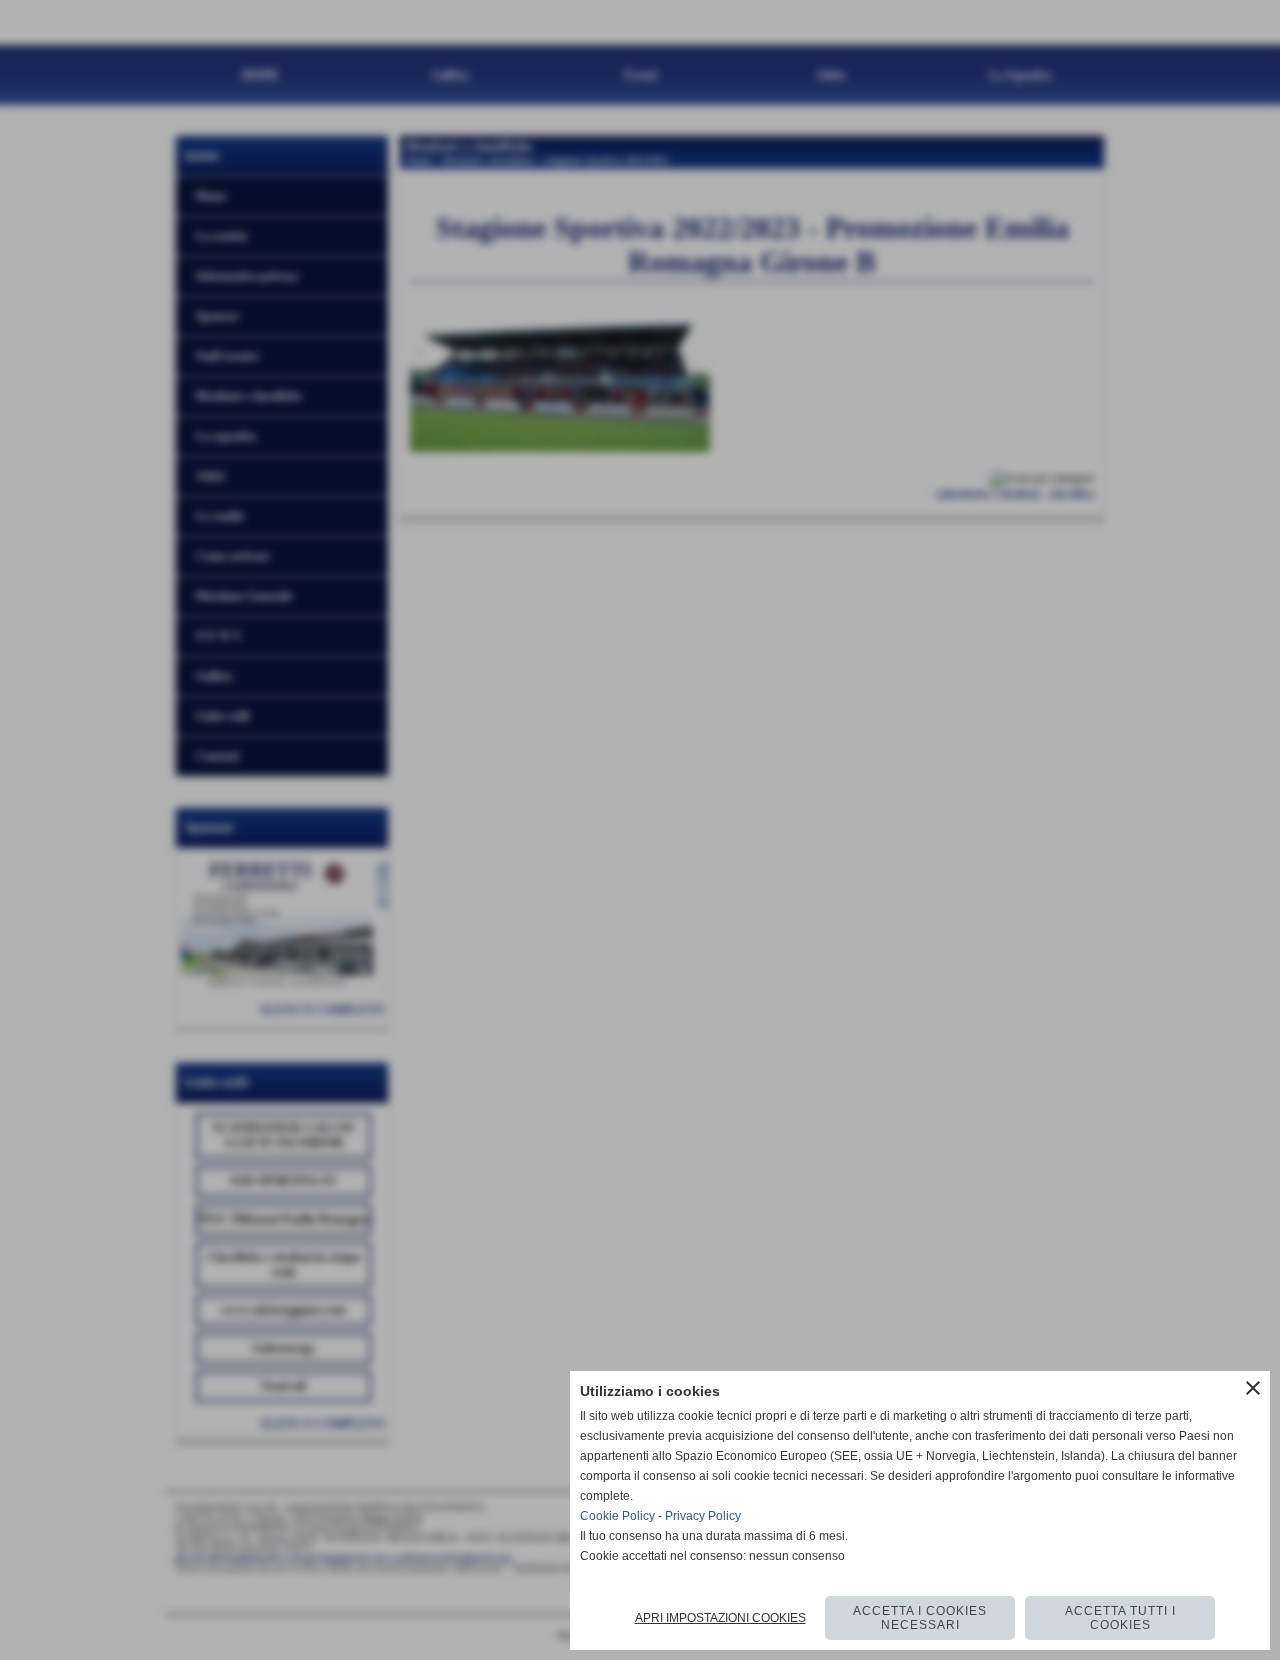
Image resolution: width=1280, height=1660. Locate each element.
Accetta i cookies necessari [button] (920, 1618)
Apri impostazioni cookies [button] (720, 1618)
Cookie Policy (617, 1516)
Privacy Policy (703, 1516)
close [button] (1253, 1388)
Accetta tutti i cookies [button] (1120, 1618)
